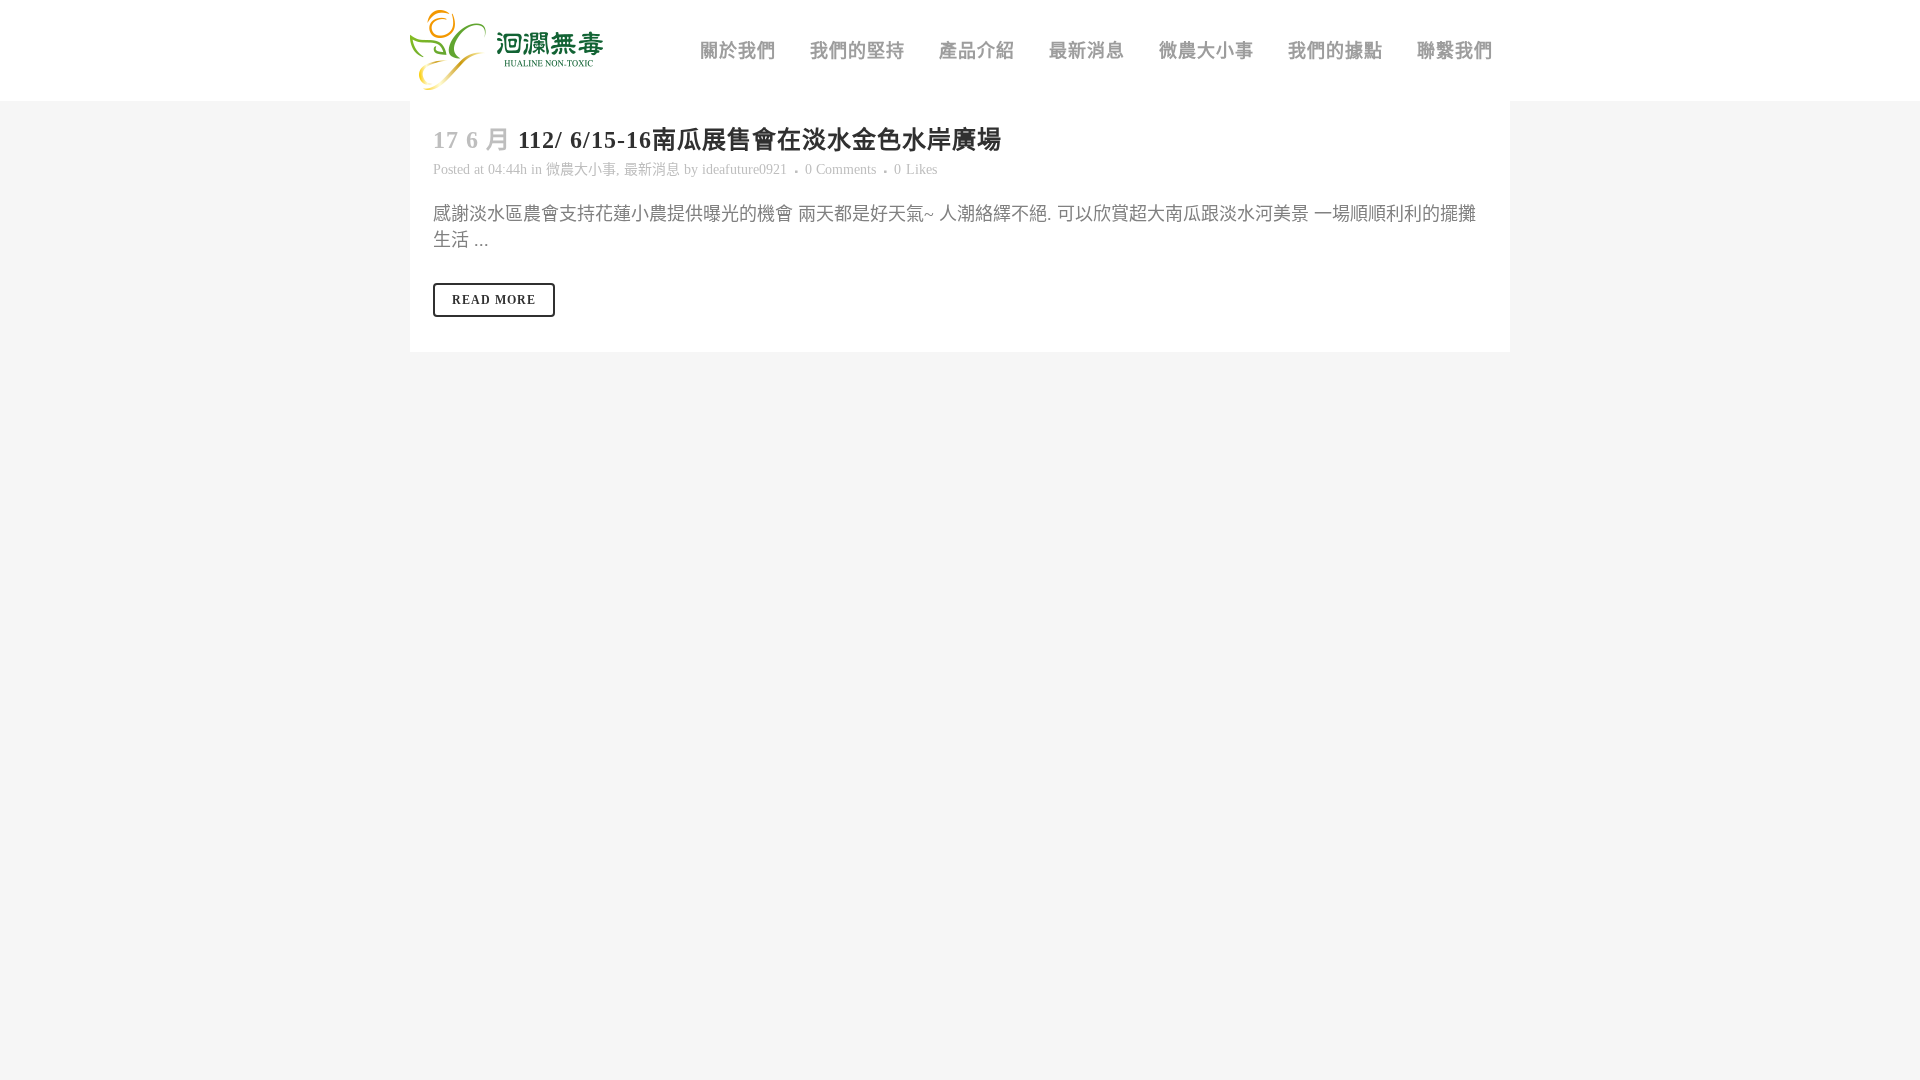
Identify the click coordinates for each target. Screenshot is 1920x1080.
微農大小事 (581, 169)
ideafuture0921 (744, 169)
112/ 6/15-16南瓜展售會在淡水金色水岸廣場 (760, 140)
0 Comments (840, 169)
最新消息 (652, 169)
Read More (494, 300)
